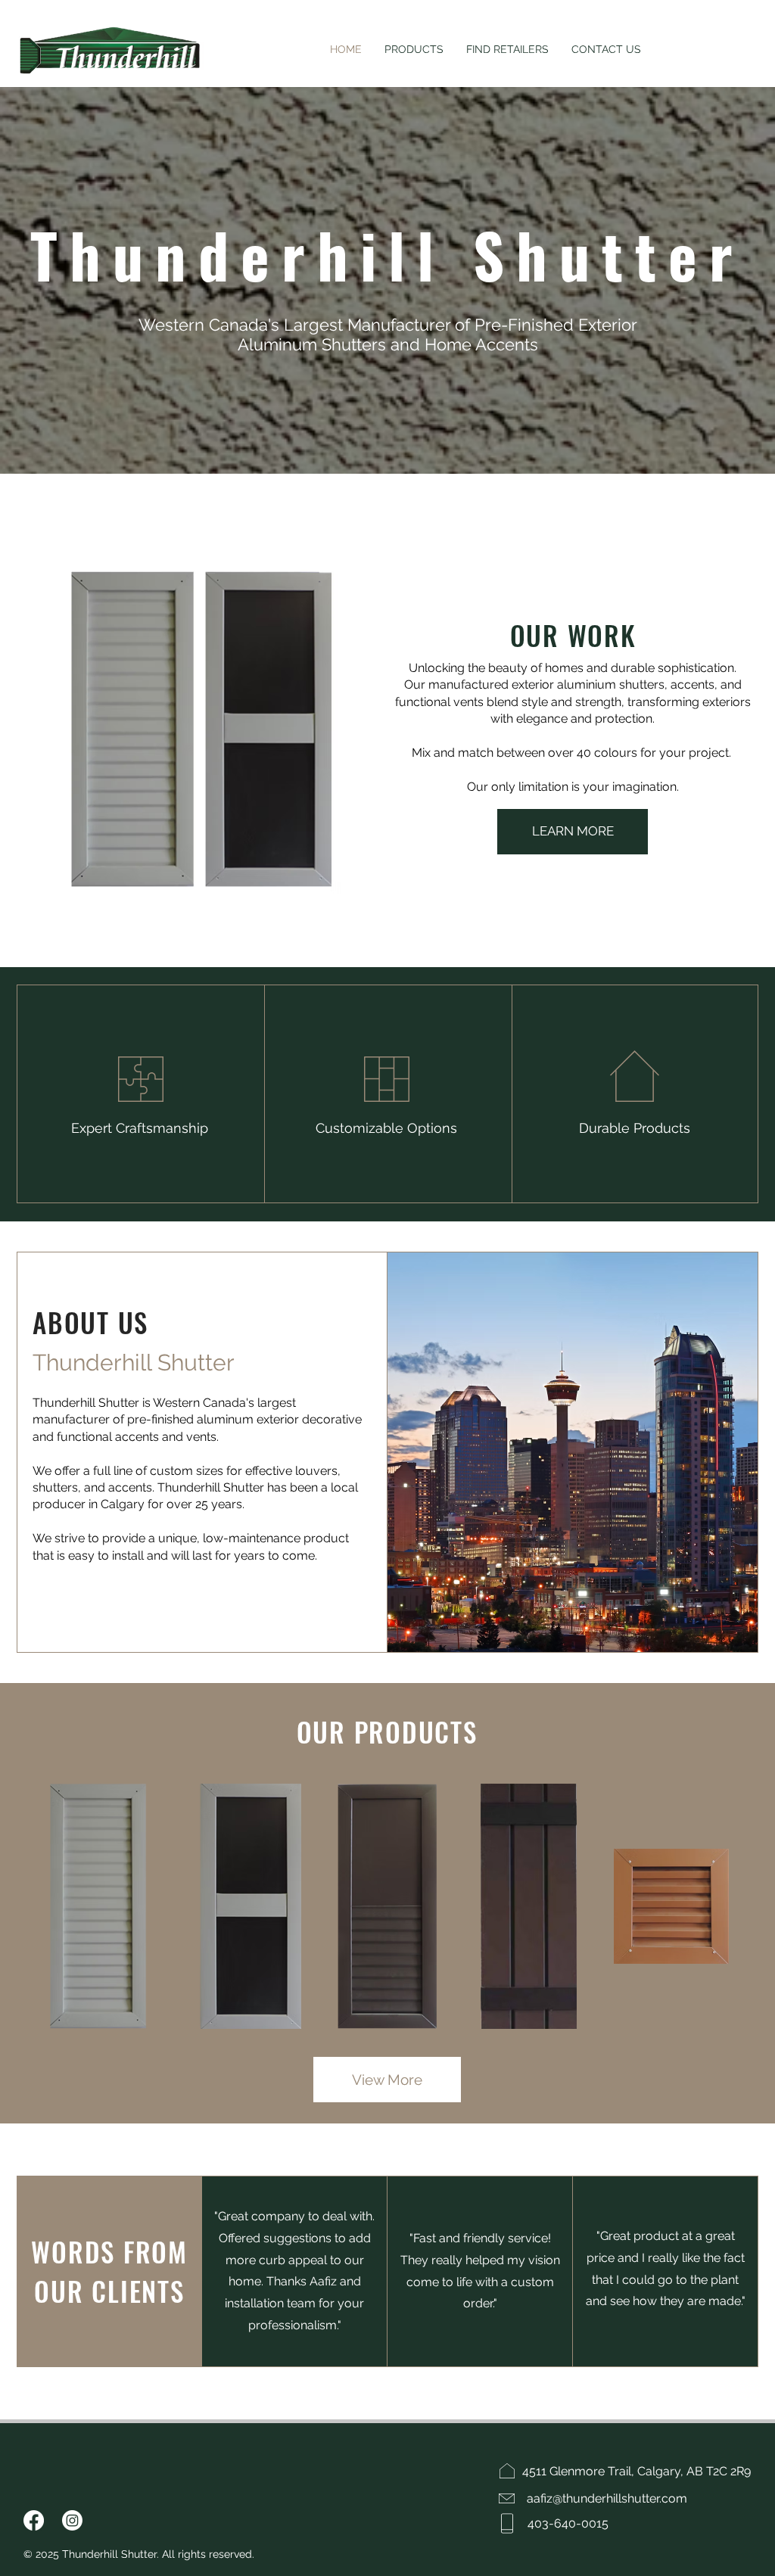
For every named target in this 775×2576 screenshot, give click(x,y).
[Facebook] (34, 2520)
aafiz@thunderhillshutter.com (607, 2498)
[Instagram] (72, 2520)
